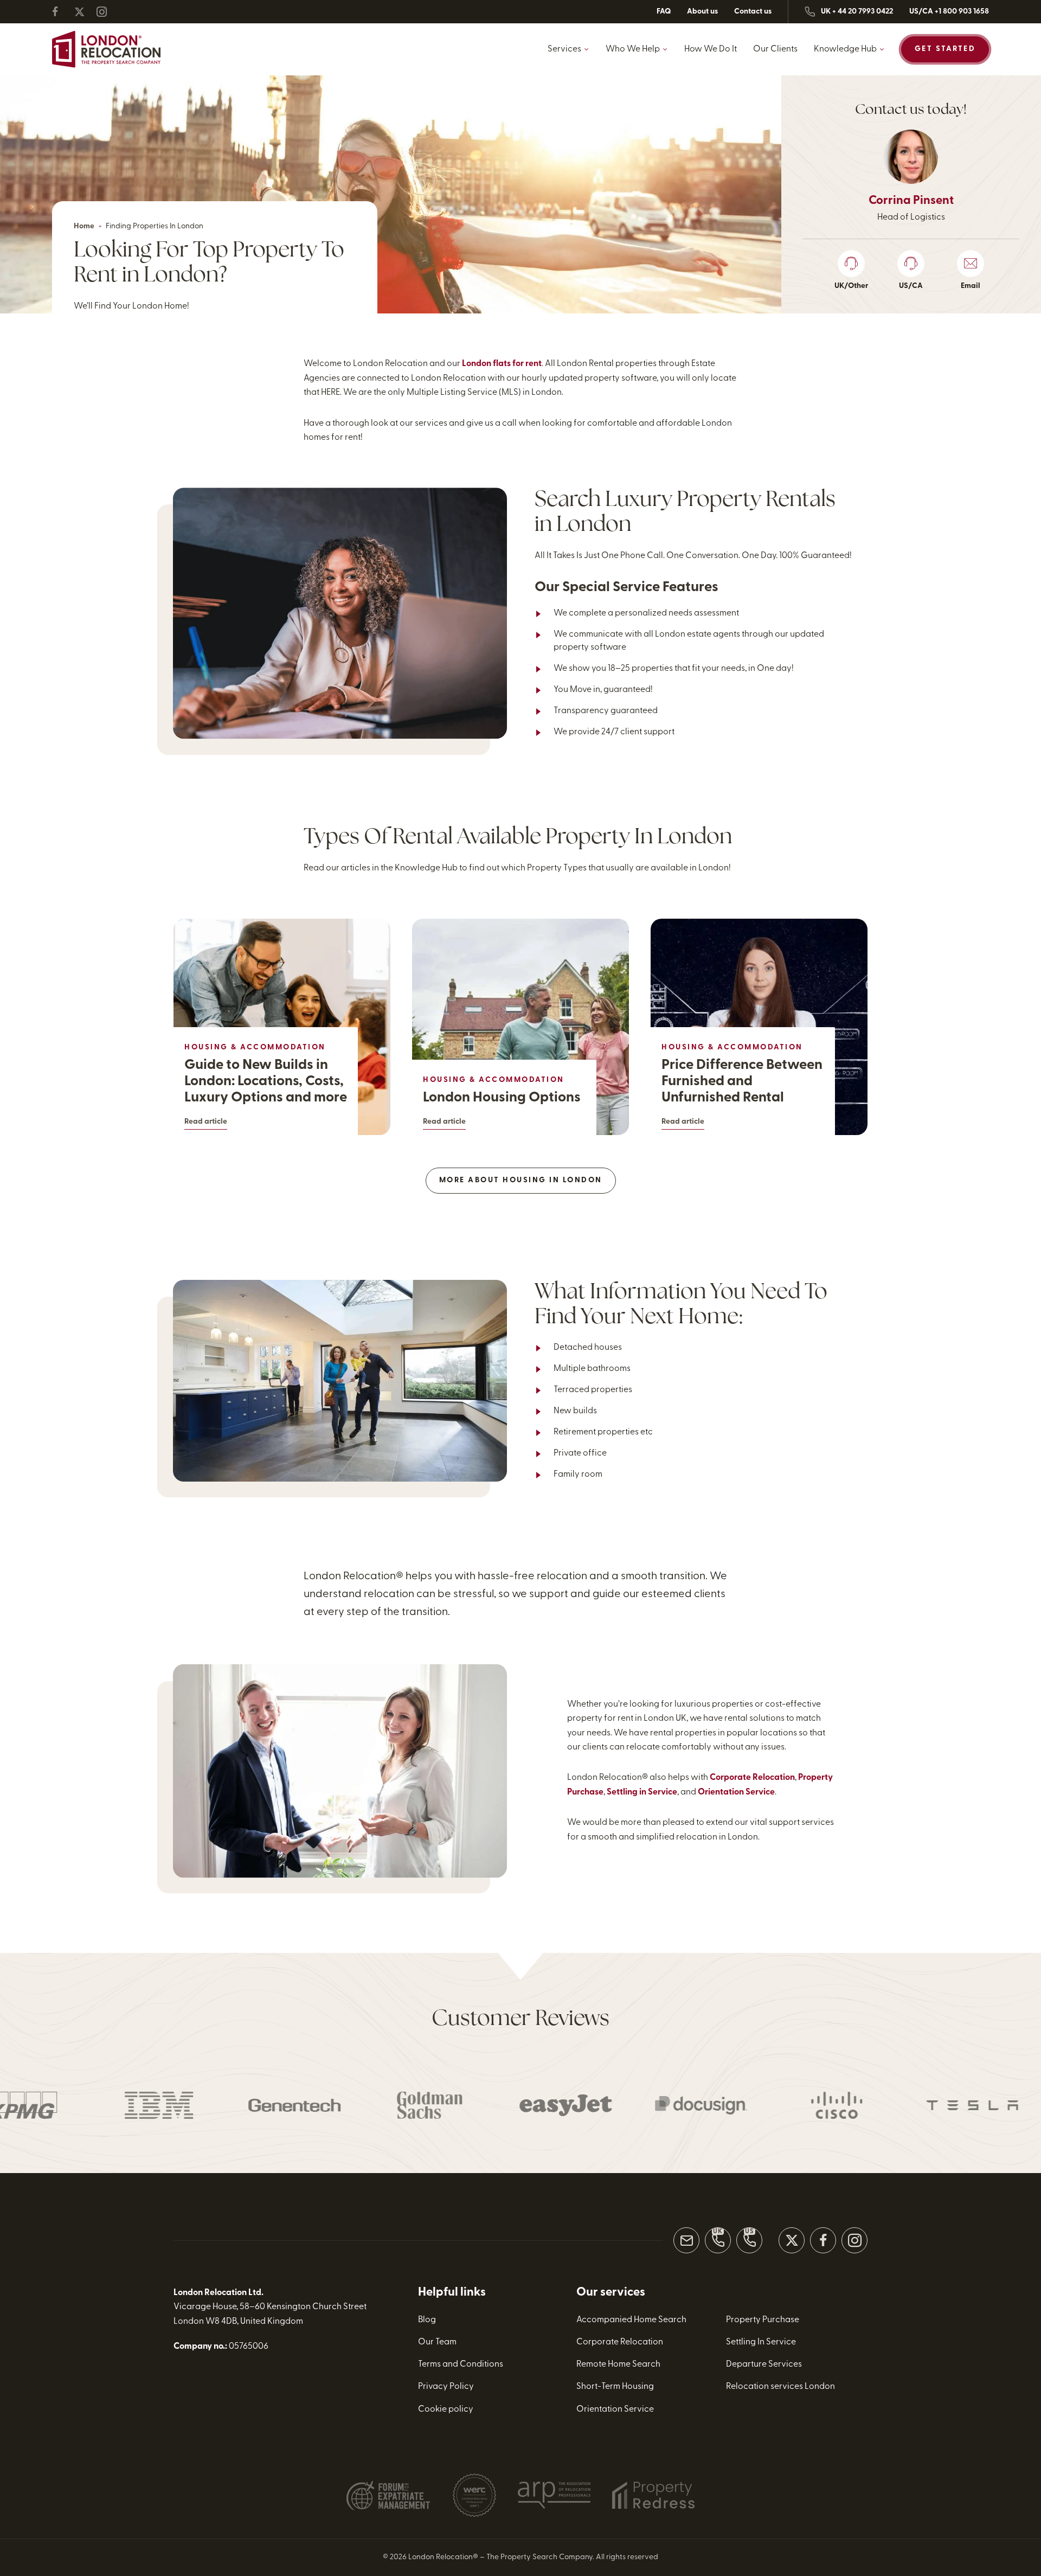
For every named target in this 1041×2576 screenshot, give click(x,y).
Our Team (437, 2342)
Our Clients (775, 49)
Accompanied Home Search (631, 2320)
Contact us (753, 12)
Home (84, 226)
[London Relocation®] (106, 49)
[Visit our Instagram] (854, 2240)
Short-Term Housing (615, 2387)
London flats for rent (502, 364)
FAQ (664, 12)
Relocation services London (780, 2387)
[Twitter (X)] (84, 12)
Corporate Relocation (752, 1778)
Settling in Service (642, 1792)
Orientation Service (736, 1792)
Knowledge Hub (845, 49)
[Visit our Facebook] (823, 2240)
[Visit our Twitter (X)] (792, 2240)
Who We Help (633, 49)
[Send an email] (686, 2240)
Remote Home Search (618, 2364)
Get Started (945, 49)
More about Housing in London (521, 1180)
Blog (427, 2320)
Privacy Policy (446, 2387)
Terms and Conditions (461, 2364)
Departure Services (764, 2364)
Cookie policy (446, 2410)
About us (702, 12)
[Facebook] (62, 12)
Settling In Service (761, 2342)
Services (564, 49)
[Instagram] (106, 12)
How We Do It (711, 49)
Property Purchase (763, 2320)
